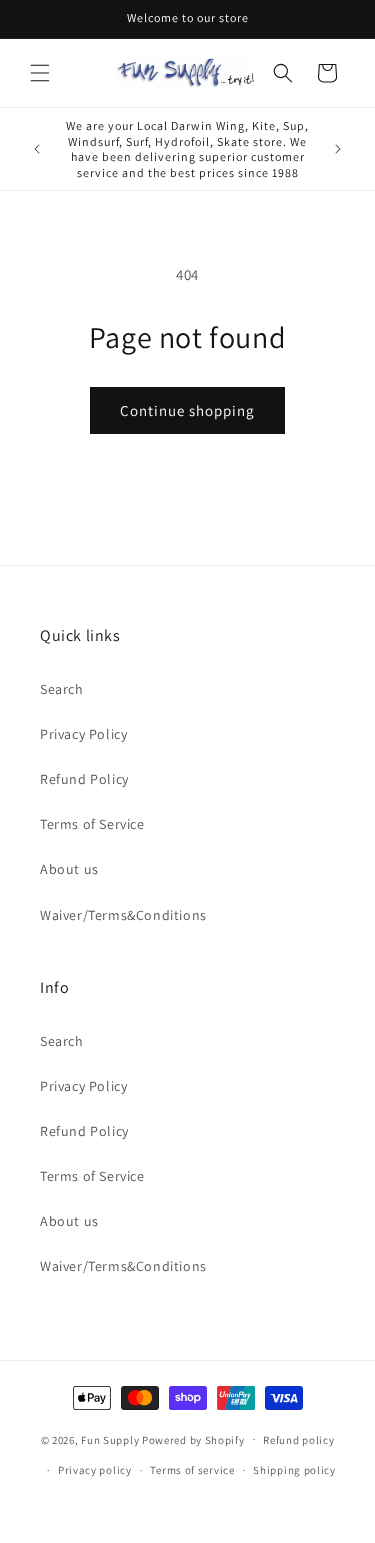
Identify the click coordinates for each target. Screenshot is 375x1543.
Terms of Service (92, 824)
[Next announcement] (338, 149)
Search (62, 689)
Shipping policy (294, 1470)
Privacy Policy (83, 734)
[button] (40, 73)
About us (69, 869)
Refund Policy (84, 779)
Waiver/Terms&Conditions (123, 915)
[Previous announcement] (37, 149)
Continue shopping (187, 410)
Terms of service (192, 1470)
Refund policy (298, 1440)
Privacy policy (95, 1470)
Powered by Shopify (193, 1439)
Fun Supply (111, 1439)
